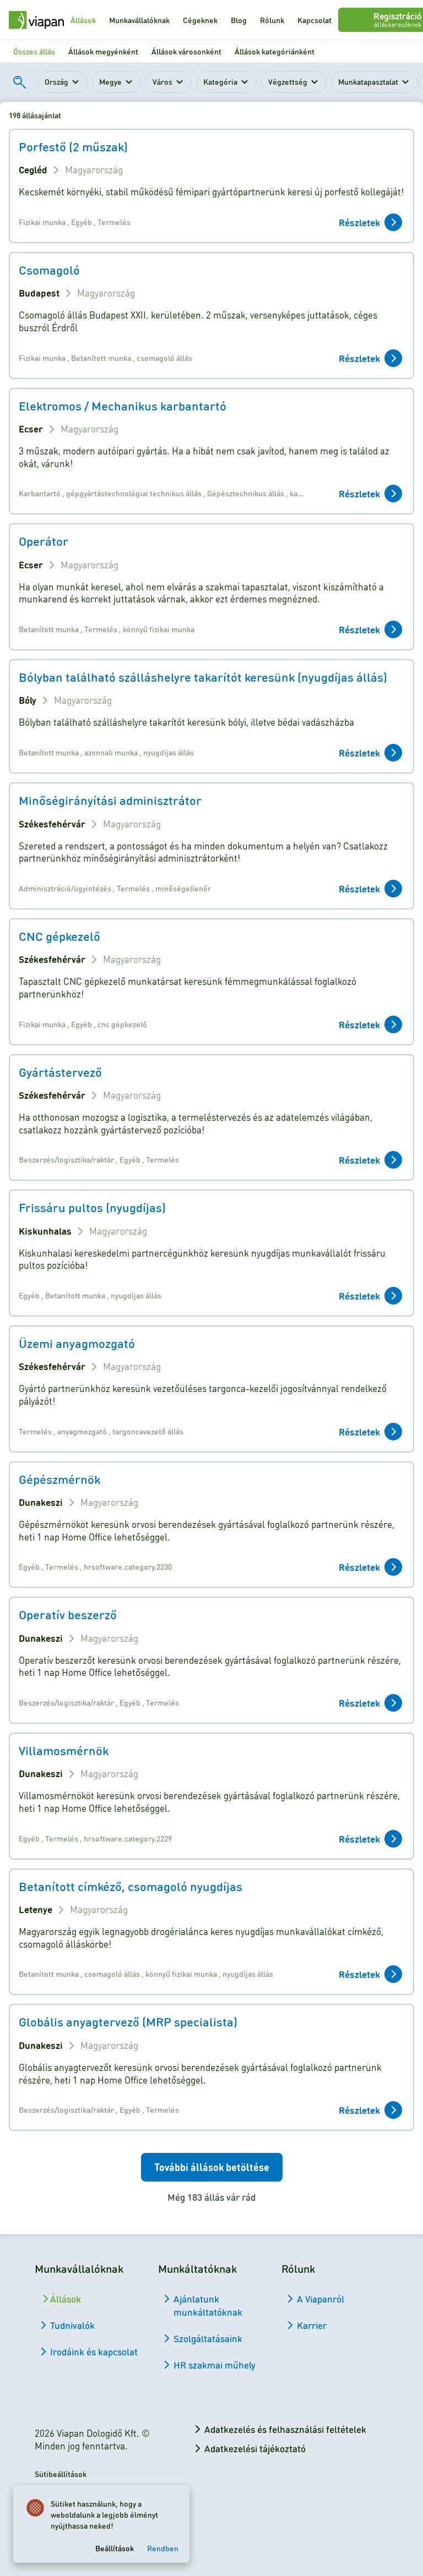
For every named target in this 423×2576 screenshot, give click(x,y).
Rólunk (272, 20)
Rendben (163, 2548)
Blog (239, 20)
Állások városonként (186, 51)
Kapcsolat (314, 20)
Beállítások (115, 2548)
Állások (83, 20)
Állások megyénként (103, 51)
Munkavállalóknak (139, 20)
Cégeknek (200, 20)
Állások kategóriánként (275, 51)
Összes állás (34, 51)
